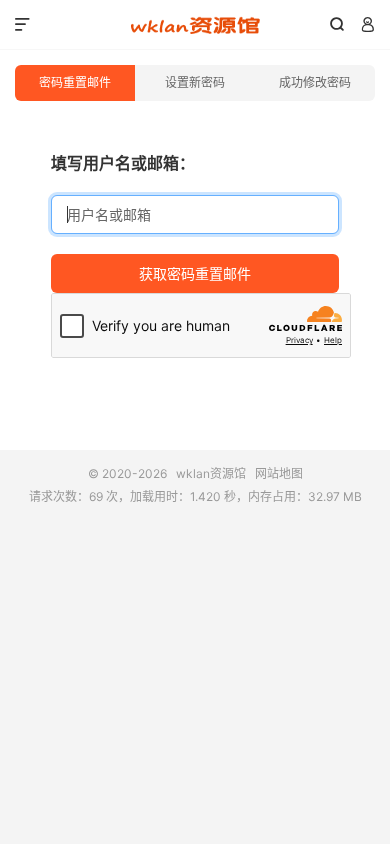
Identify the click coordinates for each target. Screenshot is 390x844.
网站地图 (279, 473)
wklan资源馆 (195, 25)
